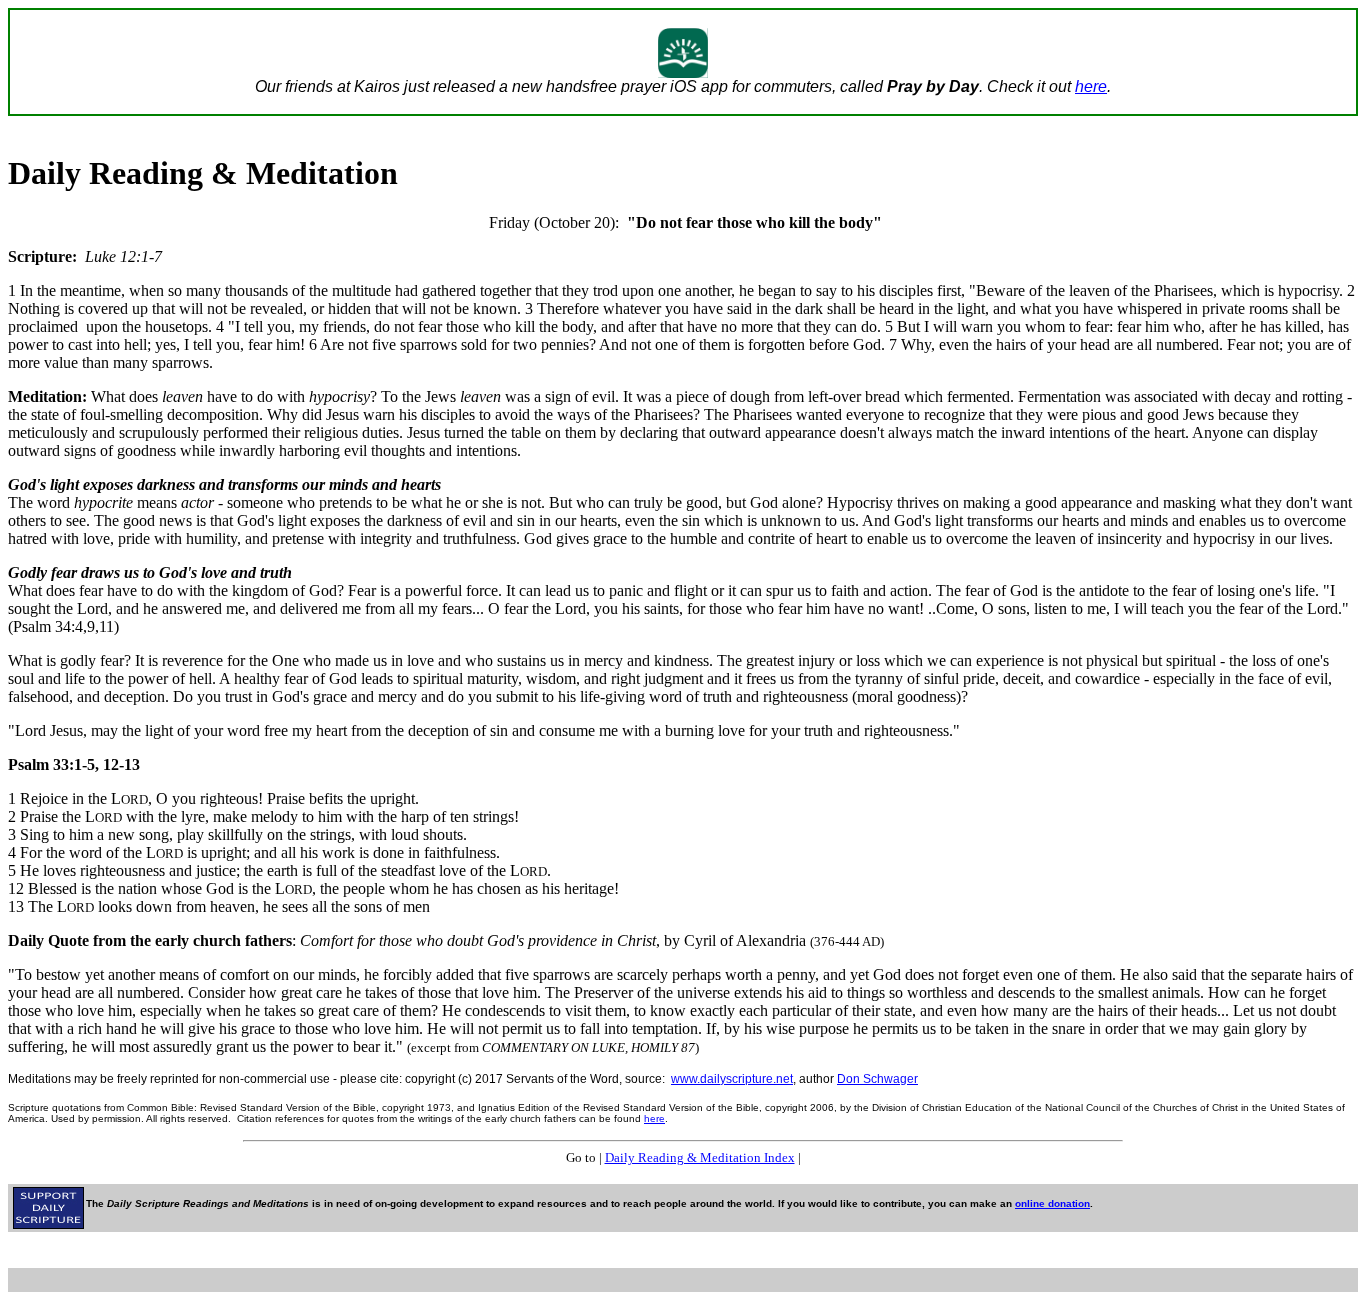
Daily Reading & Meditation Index (700, 1157)
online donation (1052, 1203)
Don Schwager (877, 1079)
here (1091, 86)
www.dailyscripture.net (732, 1079)
